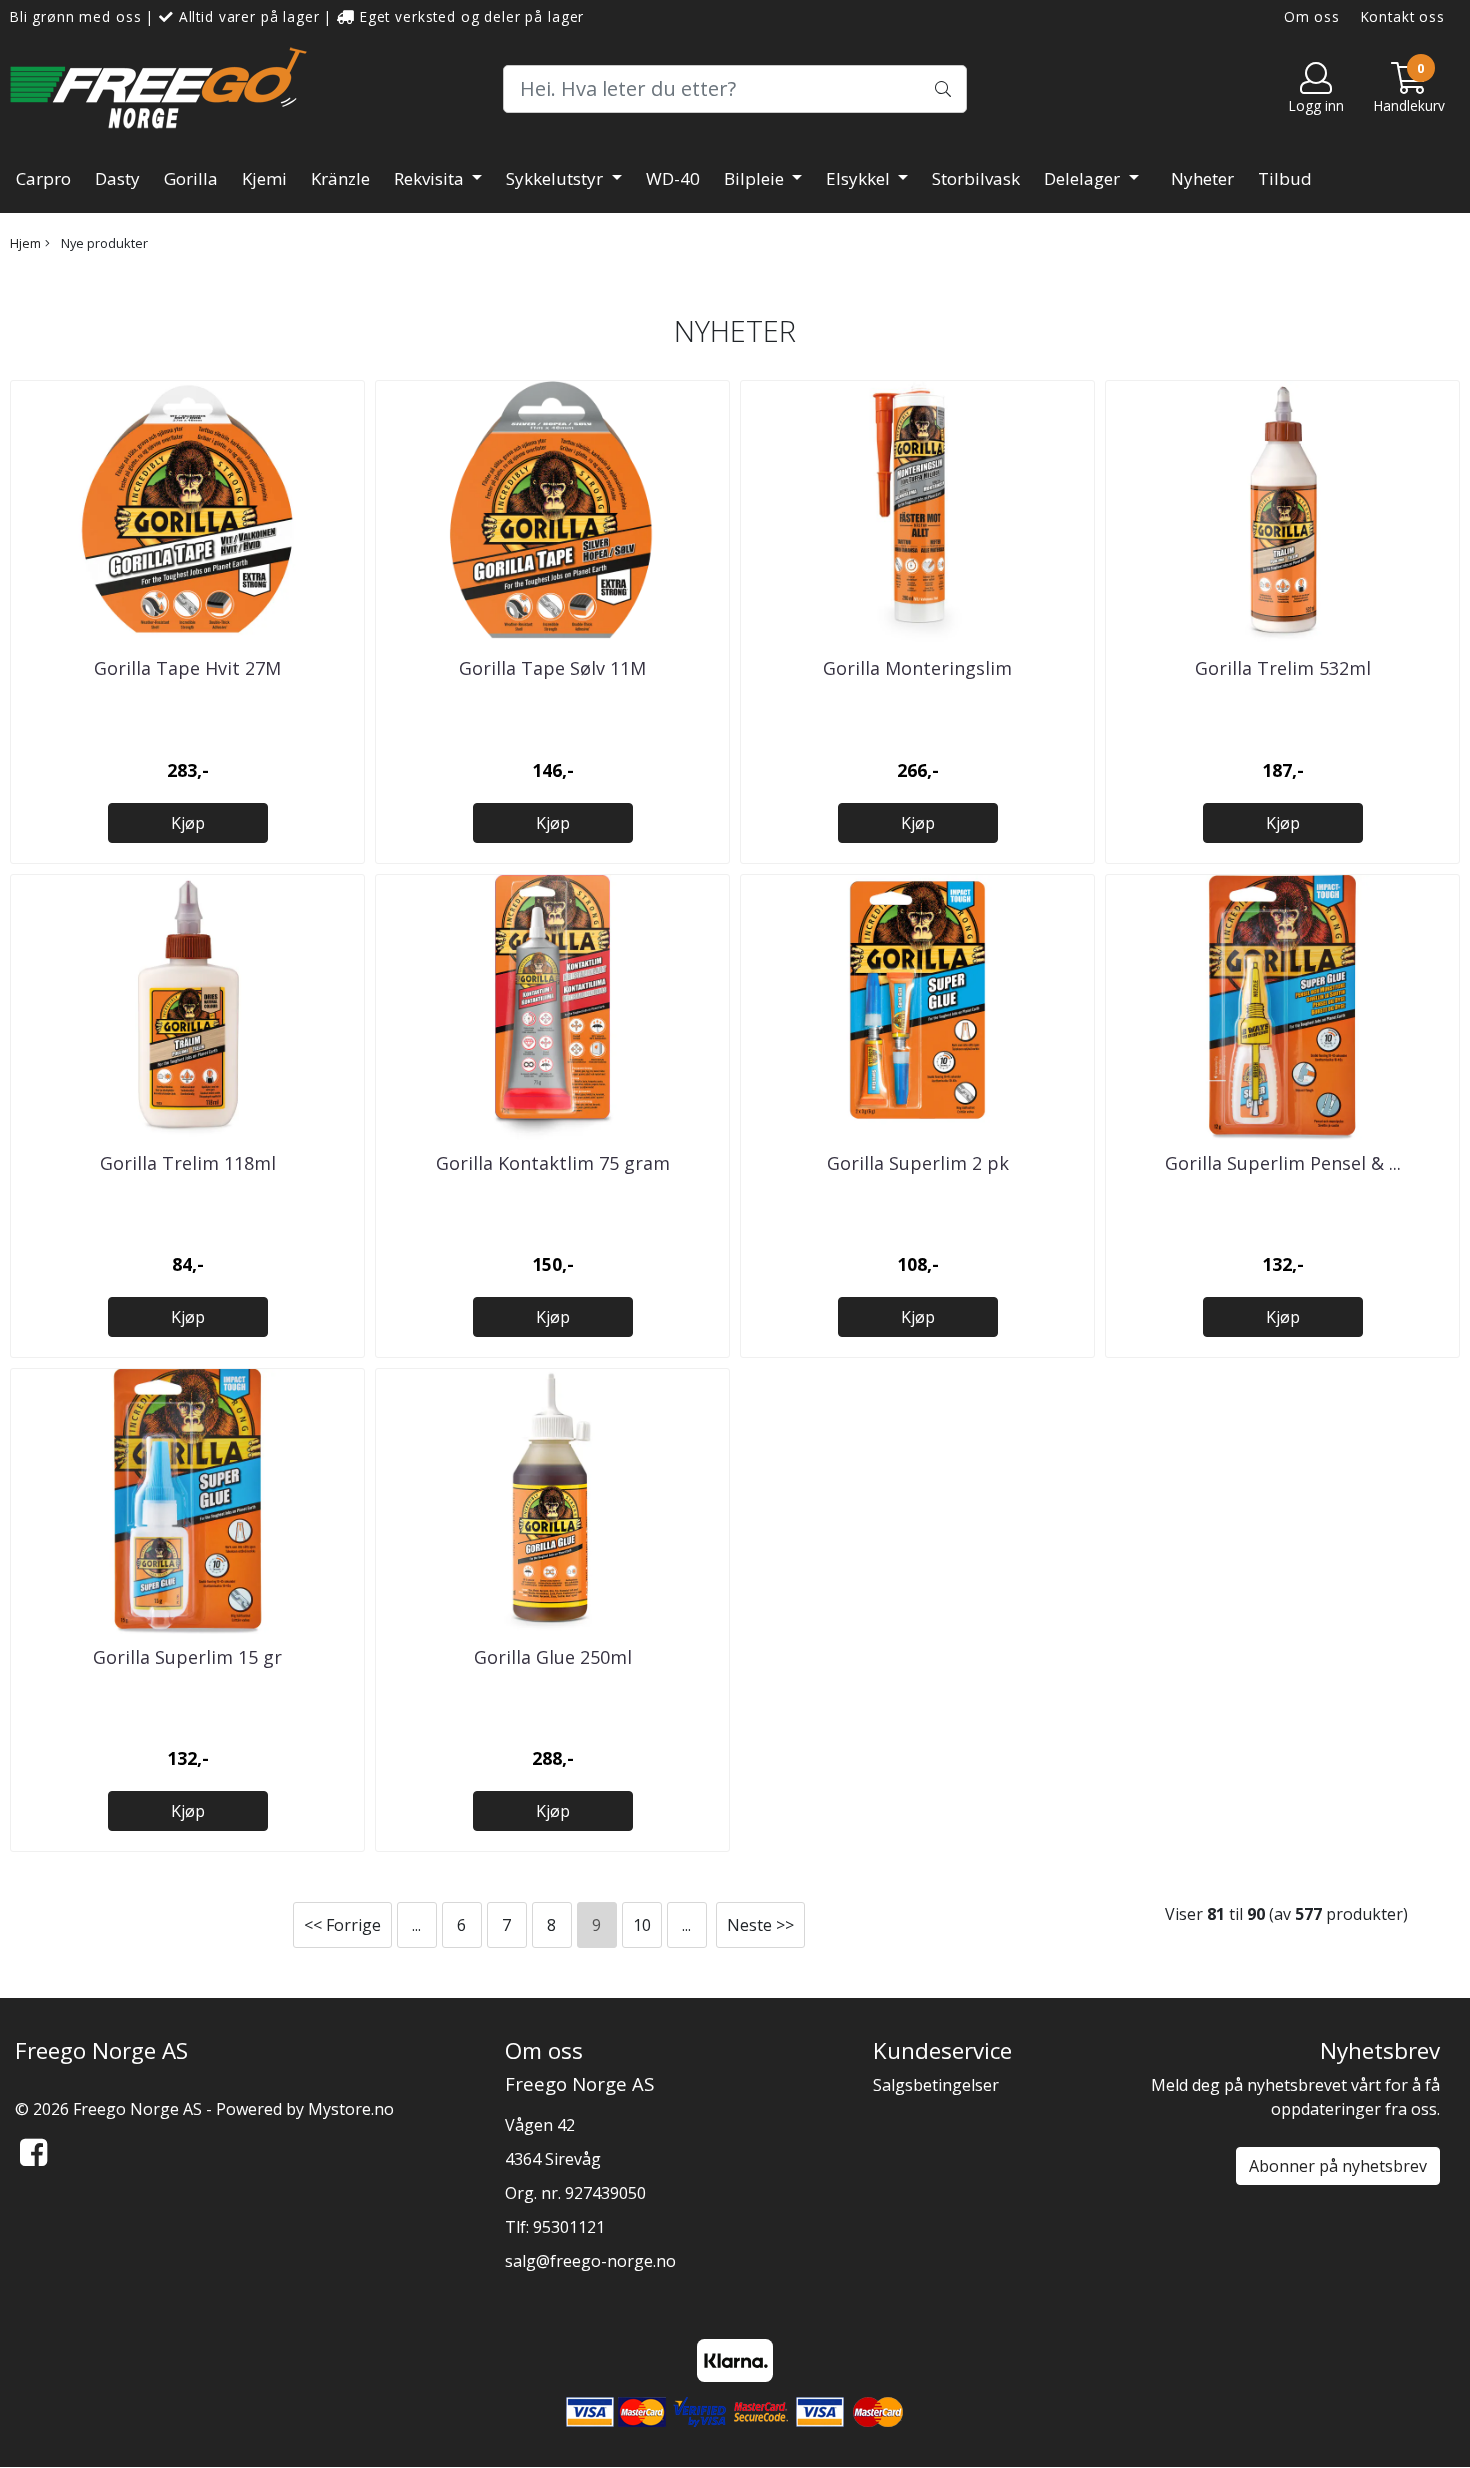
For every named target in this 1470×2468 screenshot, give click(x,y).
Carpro (43, 178)
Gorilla (191, 178)
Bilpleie (756, 178)
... (416, 1925)
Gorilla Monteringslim (917, 668)
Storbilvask (976, 178)
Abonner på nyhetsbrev (1338, 2166)
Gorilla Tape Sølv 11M (552, 668)
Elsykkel (860, 178)
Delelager (1084, 178)
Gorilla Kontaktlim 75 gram (553, 1163)
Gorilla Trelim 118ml (188, 1163)
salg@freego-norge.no (590, 2261)
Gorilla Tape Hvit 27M (187, 668)
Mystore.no (351, 2109)
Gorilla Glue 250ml (553, 1657)
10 (642, 1925)
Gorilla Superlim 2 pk (918, 1163)
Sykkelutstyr (556, 178)
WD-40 (673, 178)
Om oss (1312, 16)
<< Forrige (342, 1925)
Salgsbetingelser (936, 2085)
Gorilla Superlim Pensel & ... (1283, 1163)
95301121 (569, 2227)
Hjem (25, 243)
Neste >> (760, 1925)
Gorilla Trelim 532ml (1283, 668)
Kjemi (264, 178)
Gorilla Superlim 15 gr (187, 1657)
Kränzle (340, 178)
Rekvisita (431, 178)
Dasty (117, 178)
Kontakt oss (1403, 16)
